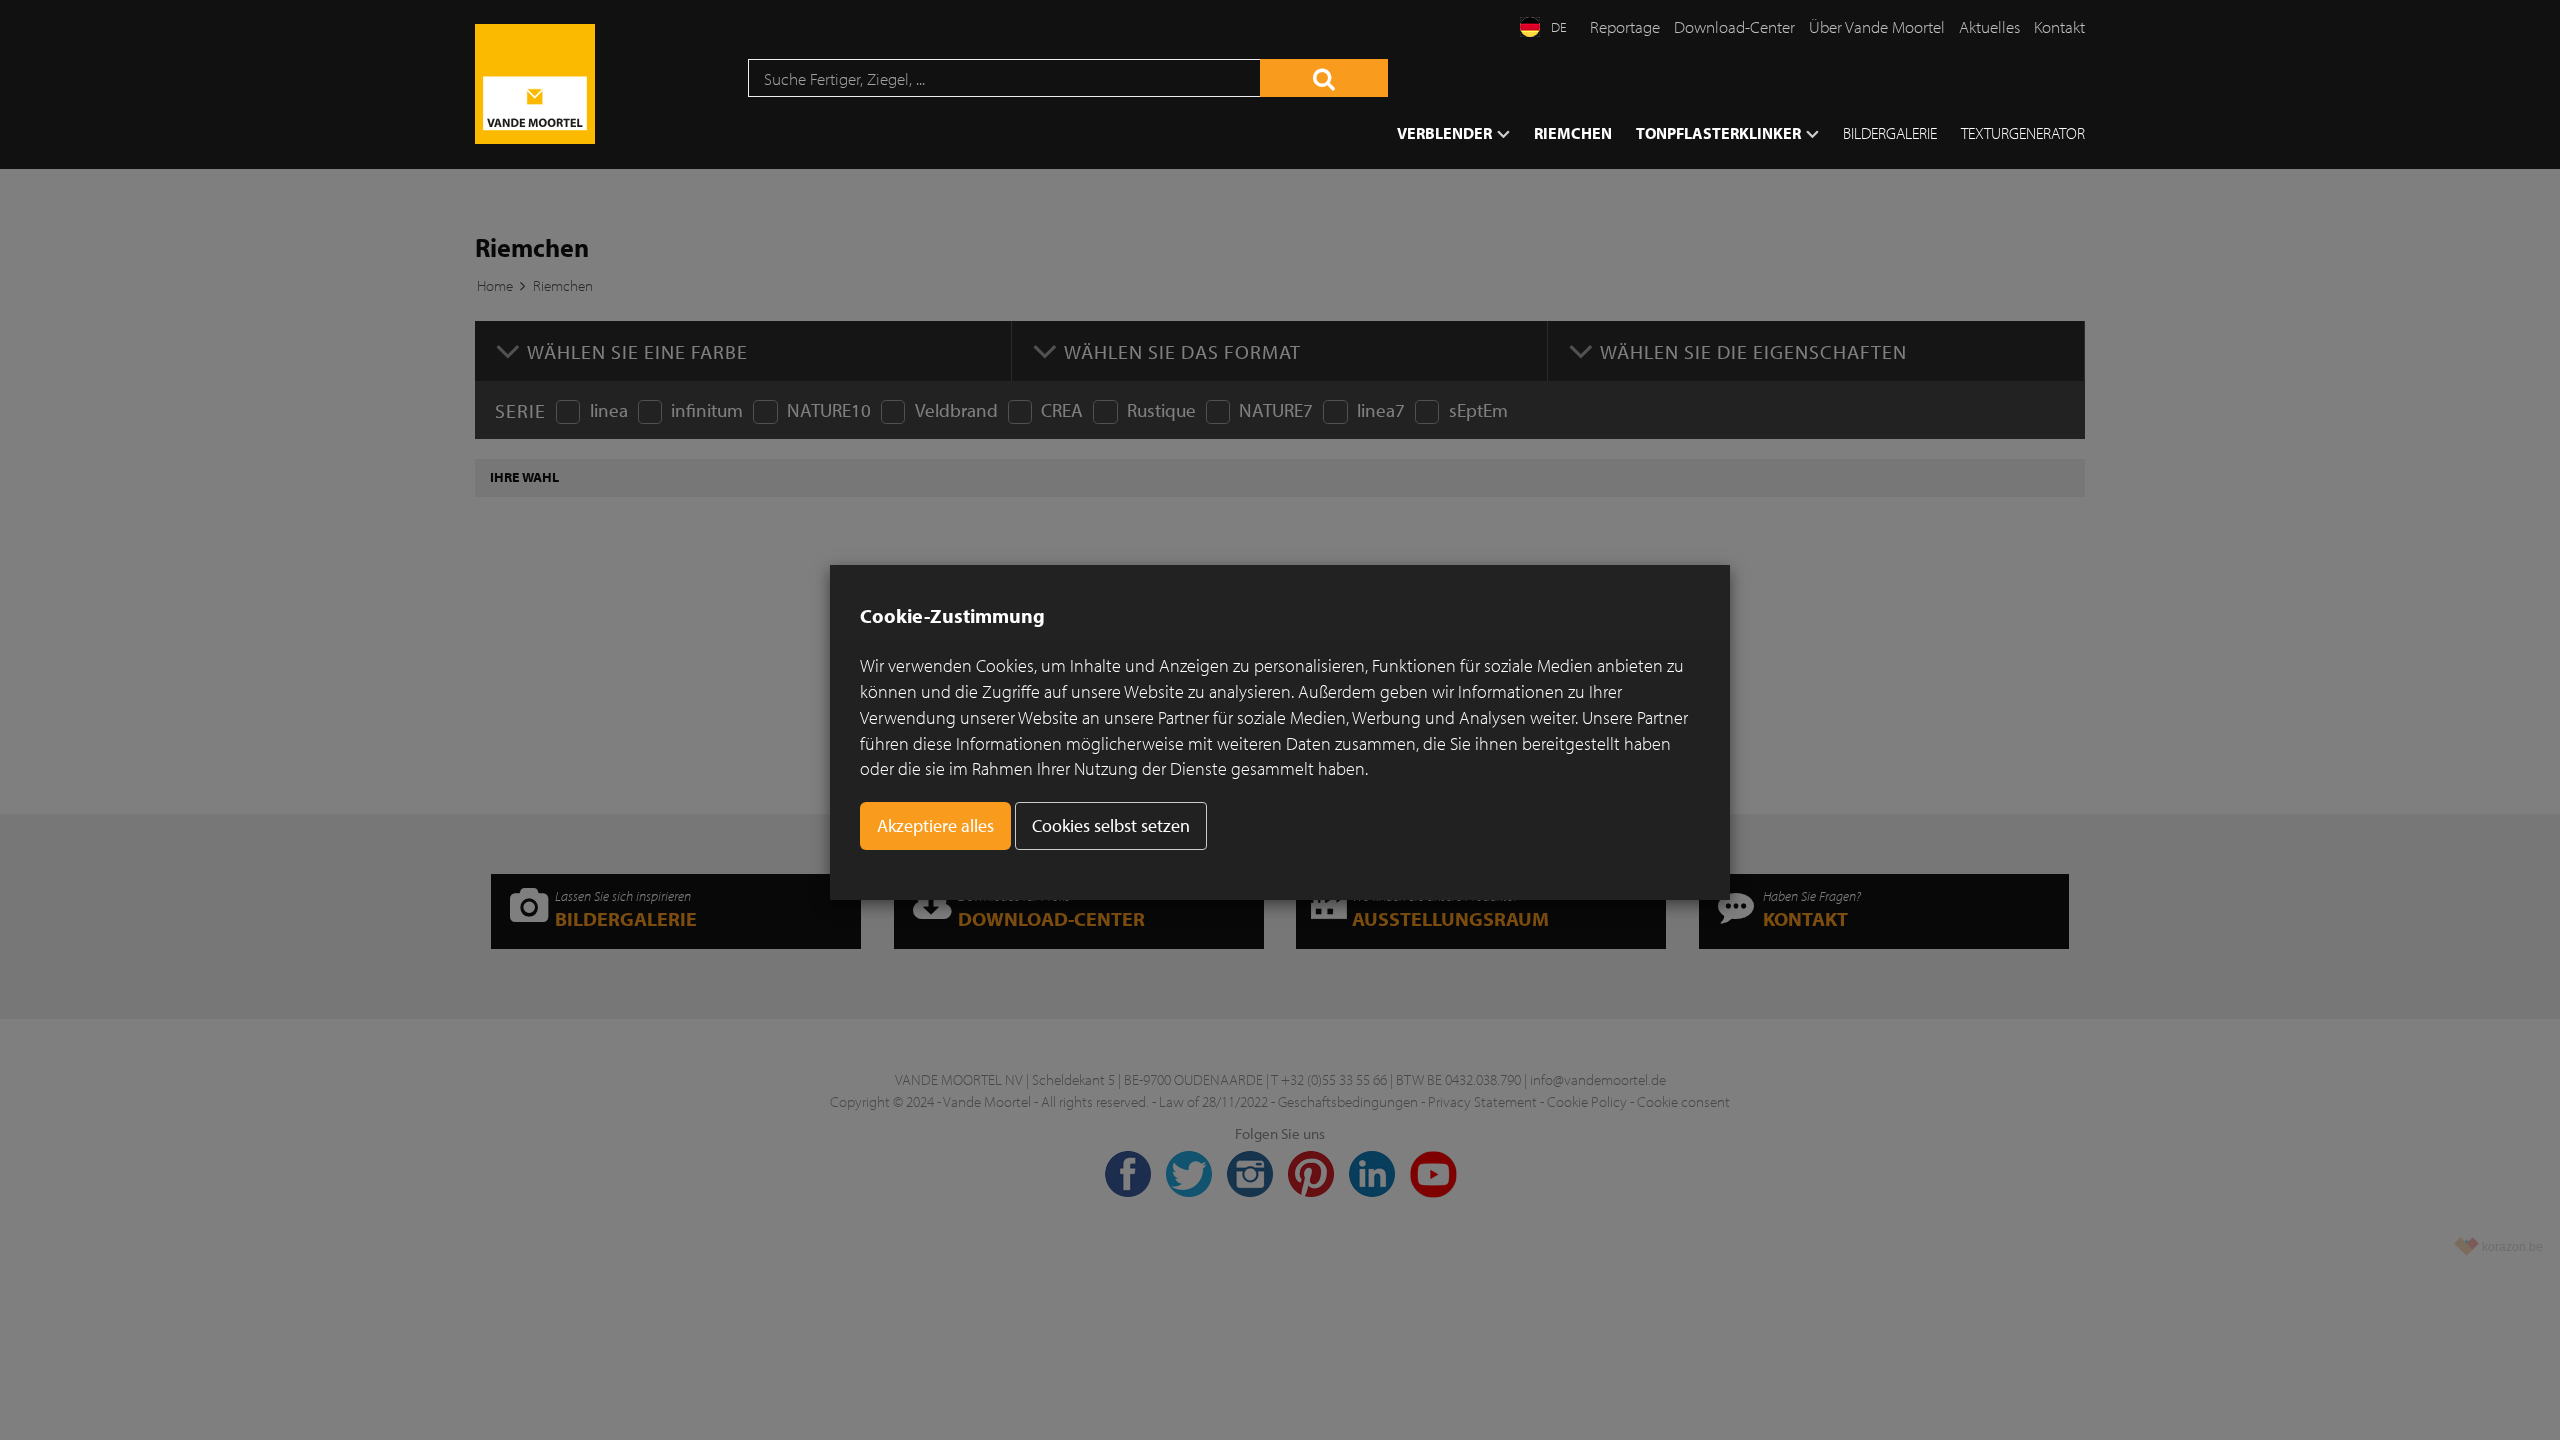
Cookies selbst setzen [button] (1111, 825)
